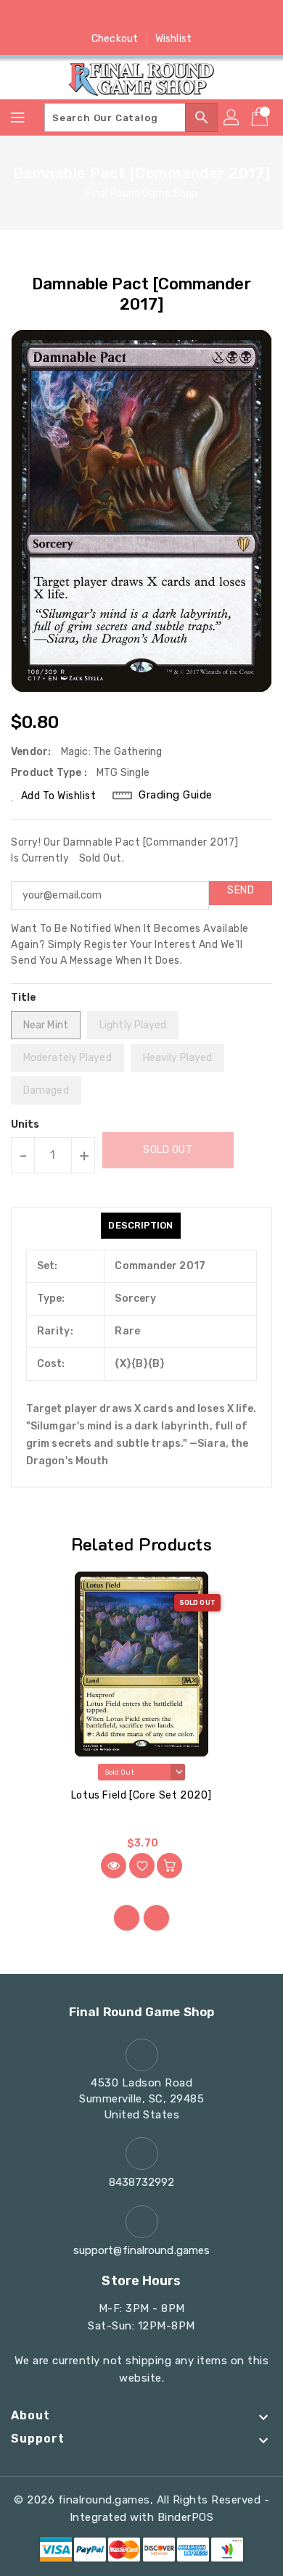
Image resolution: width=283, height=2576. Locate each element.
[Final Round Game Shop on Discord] (169, 17)
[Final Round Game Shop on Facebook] (86, 17)
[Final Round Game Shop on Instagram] (141, 17)
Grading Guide (176, 795)
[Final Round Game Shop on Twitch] (197, 17)
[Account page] (232, 117)
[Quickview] (114, 1866)
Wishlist (173, 39)
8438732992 (142, 2182)
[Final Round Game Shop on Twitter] (114, 17)
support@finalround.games (141, 2250)
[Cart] (261, 117)
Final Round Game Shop (141, 193)
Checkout (115, 39)
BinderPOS (186, 2517)
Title (24, 998)
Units (25, 1125)
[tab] (140, 1226)
